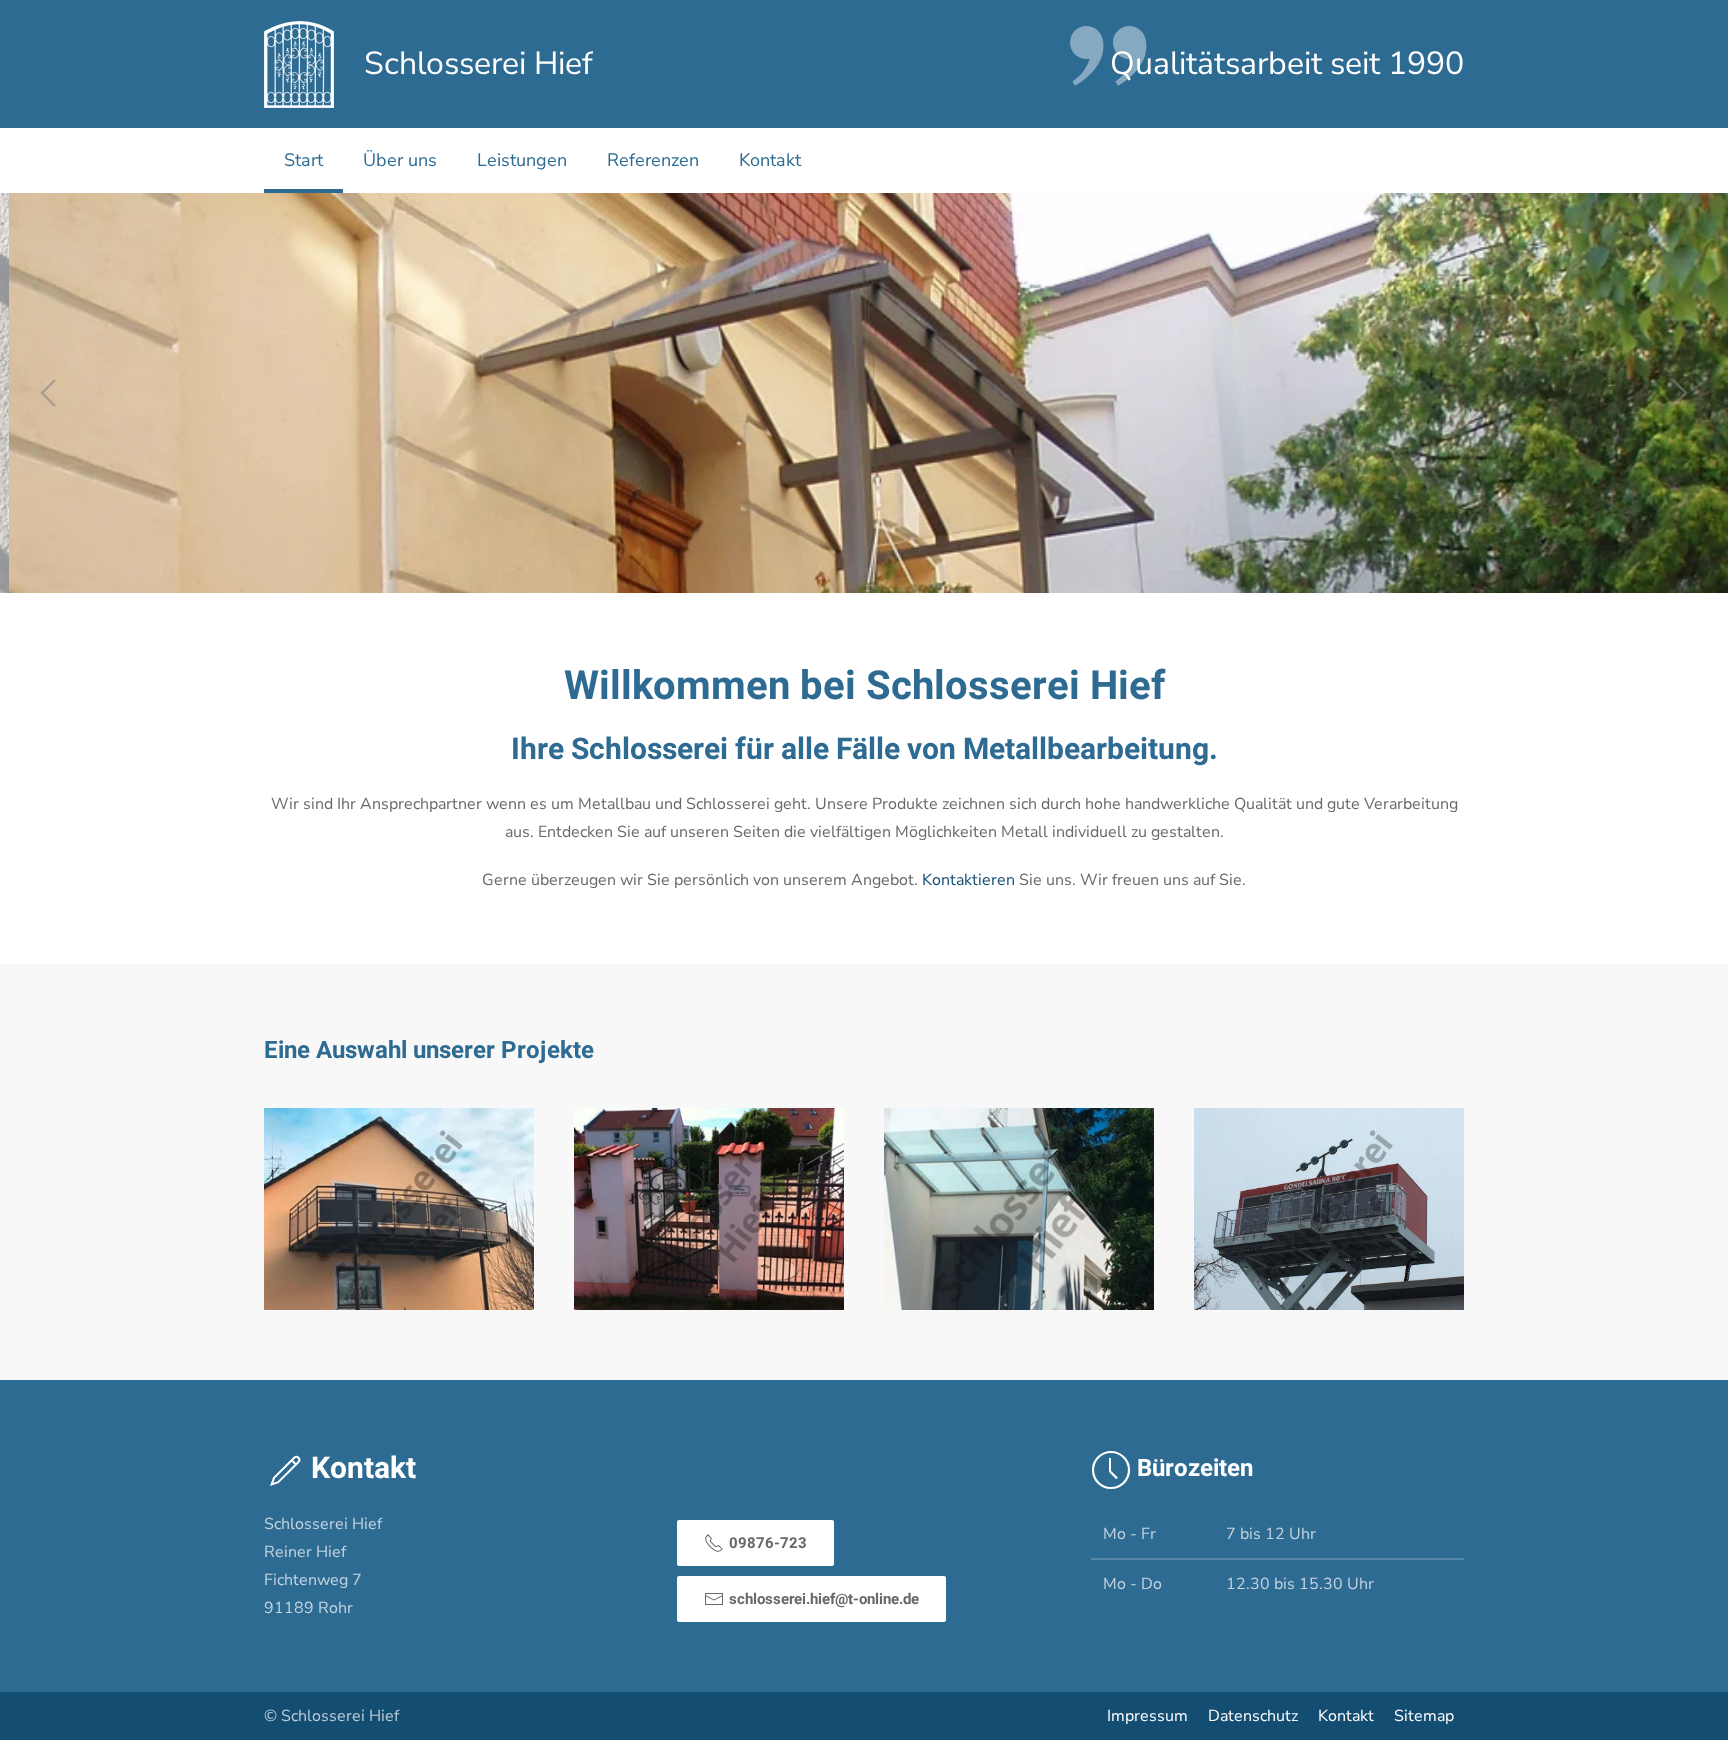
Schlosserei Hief (478, 63)
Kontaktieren (968, 880)
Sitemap (1424, 1716)
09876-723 (768, 1543)
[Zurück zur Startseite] (299, 64)
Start (303, 160)
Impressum (1147, 1716)
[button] (48, 393)
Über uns (400, 160)
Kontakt (770, 160)
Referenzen (653, 160)
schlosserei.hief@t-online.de (824, 1599)
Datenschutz (1253, 1716)
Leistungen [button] (522, 160)
